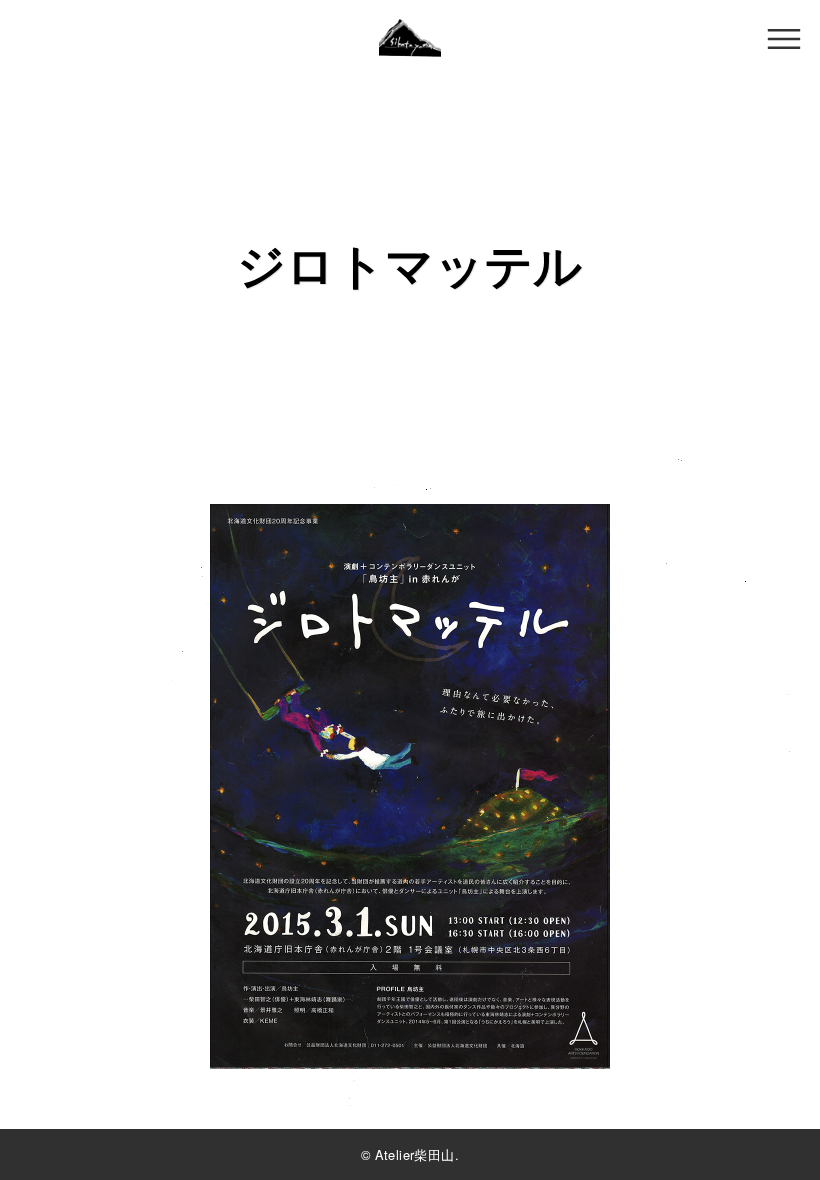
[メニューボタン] (784, 39)
